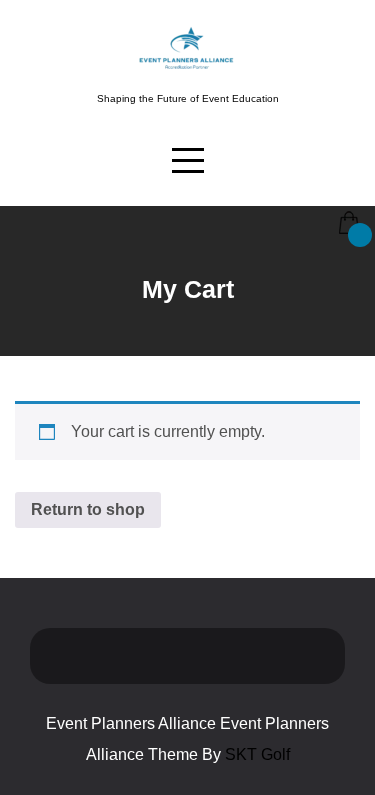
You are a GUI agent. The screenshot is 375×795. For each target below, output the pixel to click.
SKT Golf (257, 754)
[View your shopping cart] (347, 208)
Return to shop (88, 509)
